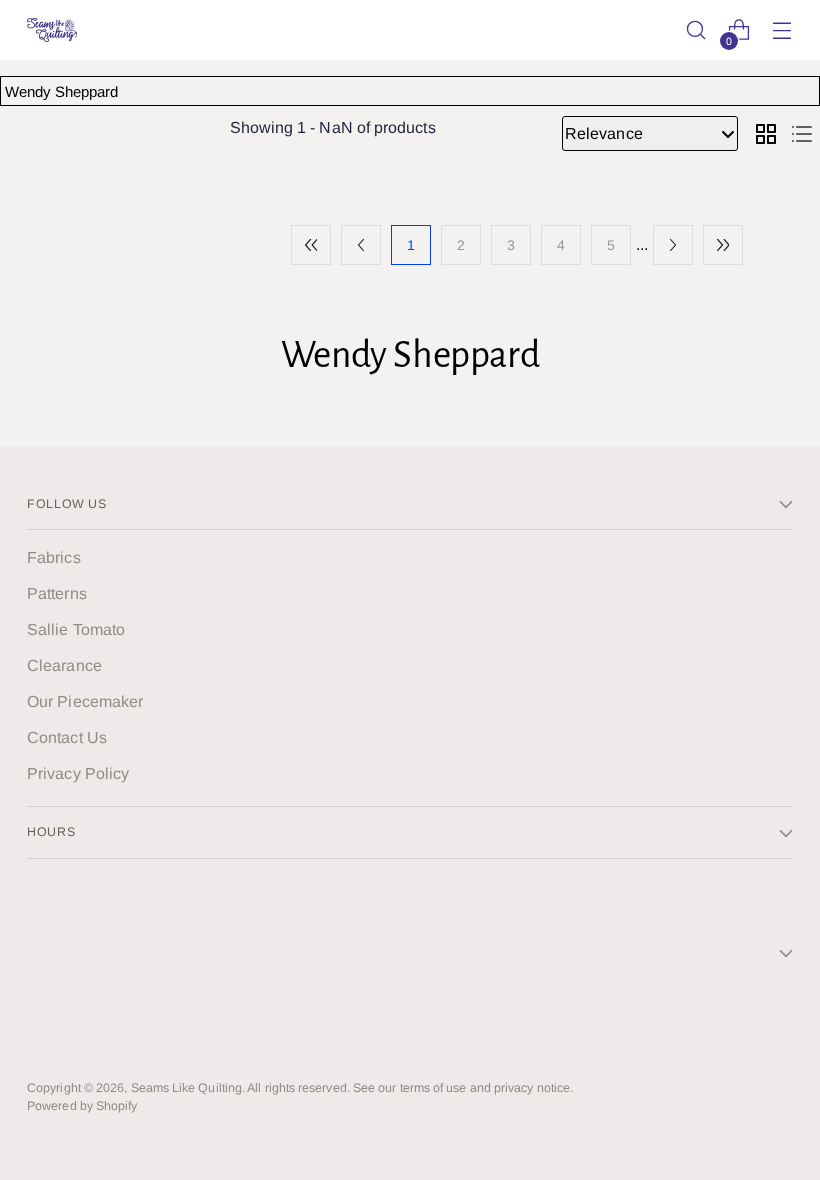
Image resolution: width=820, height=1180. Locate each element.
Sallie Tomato (76, 629)
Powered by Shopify (82, 1106)
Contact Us (67, 737)
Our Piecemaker (85, 701)
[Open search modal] (696, 30)
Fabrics (54, 557)
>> (723, 245)
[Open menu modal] (782, 30)
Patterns (57, 593)
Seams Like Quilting (187, 1088)
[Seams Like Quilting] (52, 30)
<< (311, 245)
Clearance (64, 665)
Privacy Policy (78, 773)
